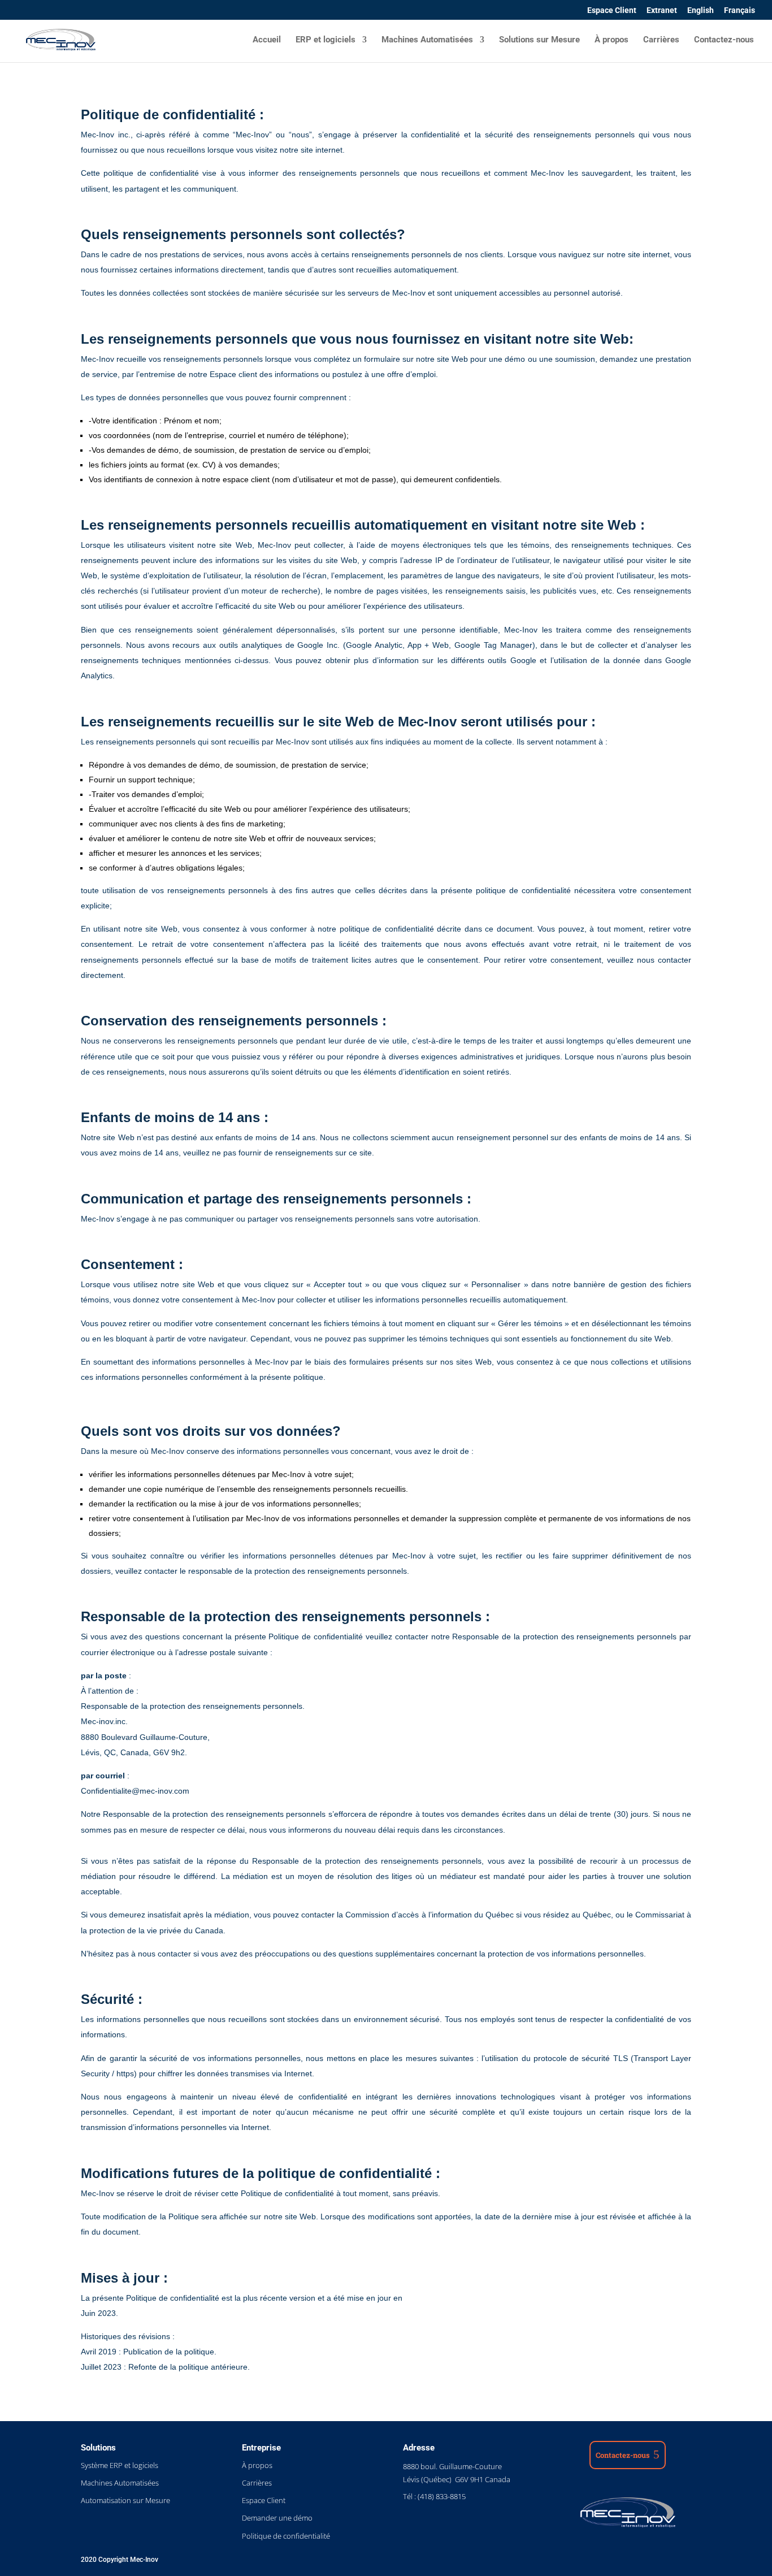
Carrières (661, 40)
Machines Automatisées (427, 40)
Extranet (662, 10)
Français (740, 10)
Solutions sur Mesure (539, 40)
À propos (611, 40)
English (701, 10)
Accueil (267, 40)
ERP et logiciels (326, 40)
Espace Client (612, 10)
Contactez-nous (724, 40)
